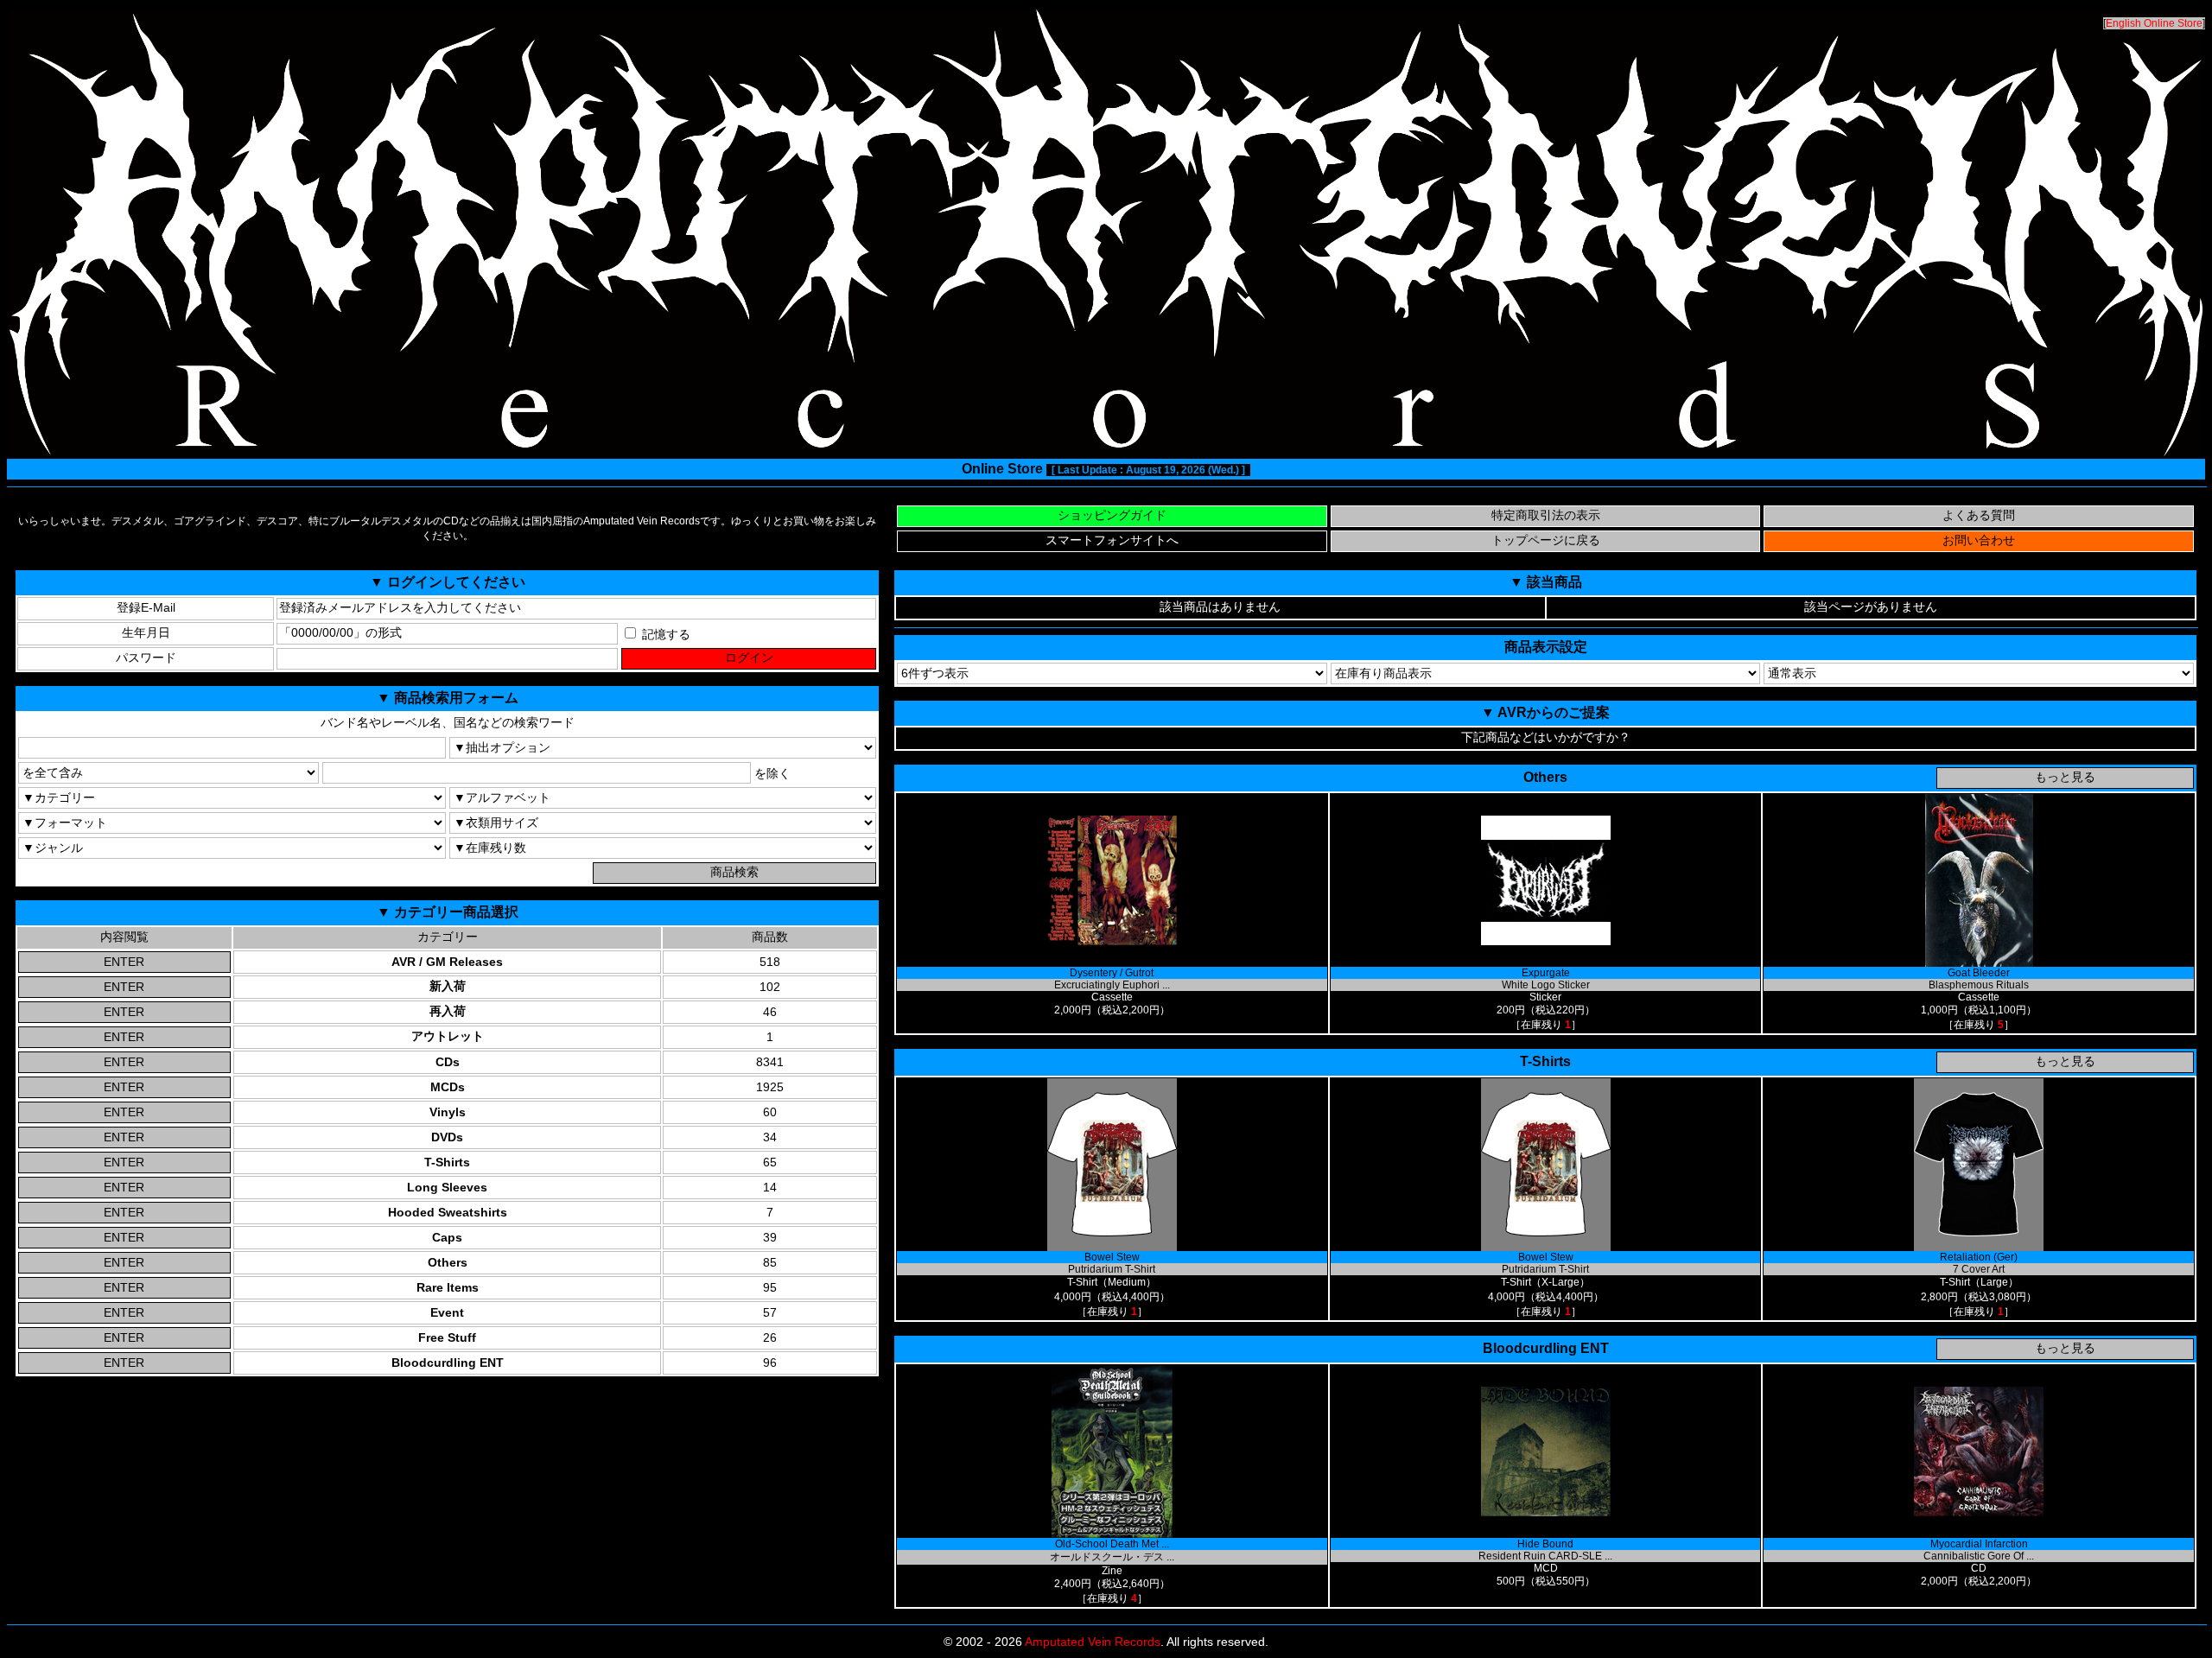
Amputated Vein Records (1093, 1642)
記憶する (664, 634)
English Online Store (2154, 23)
